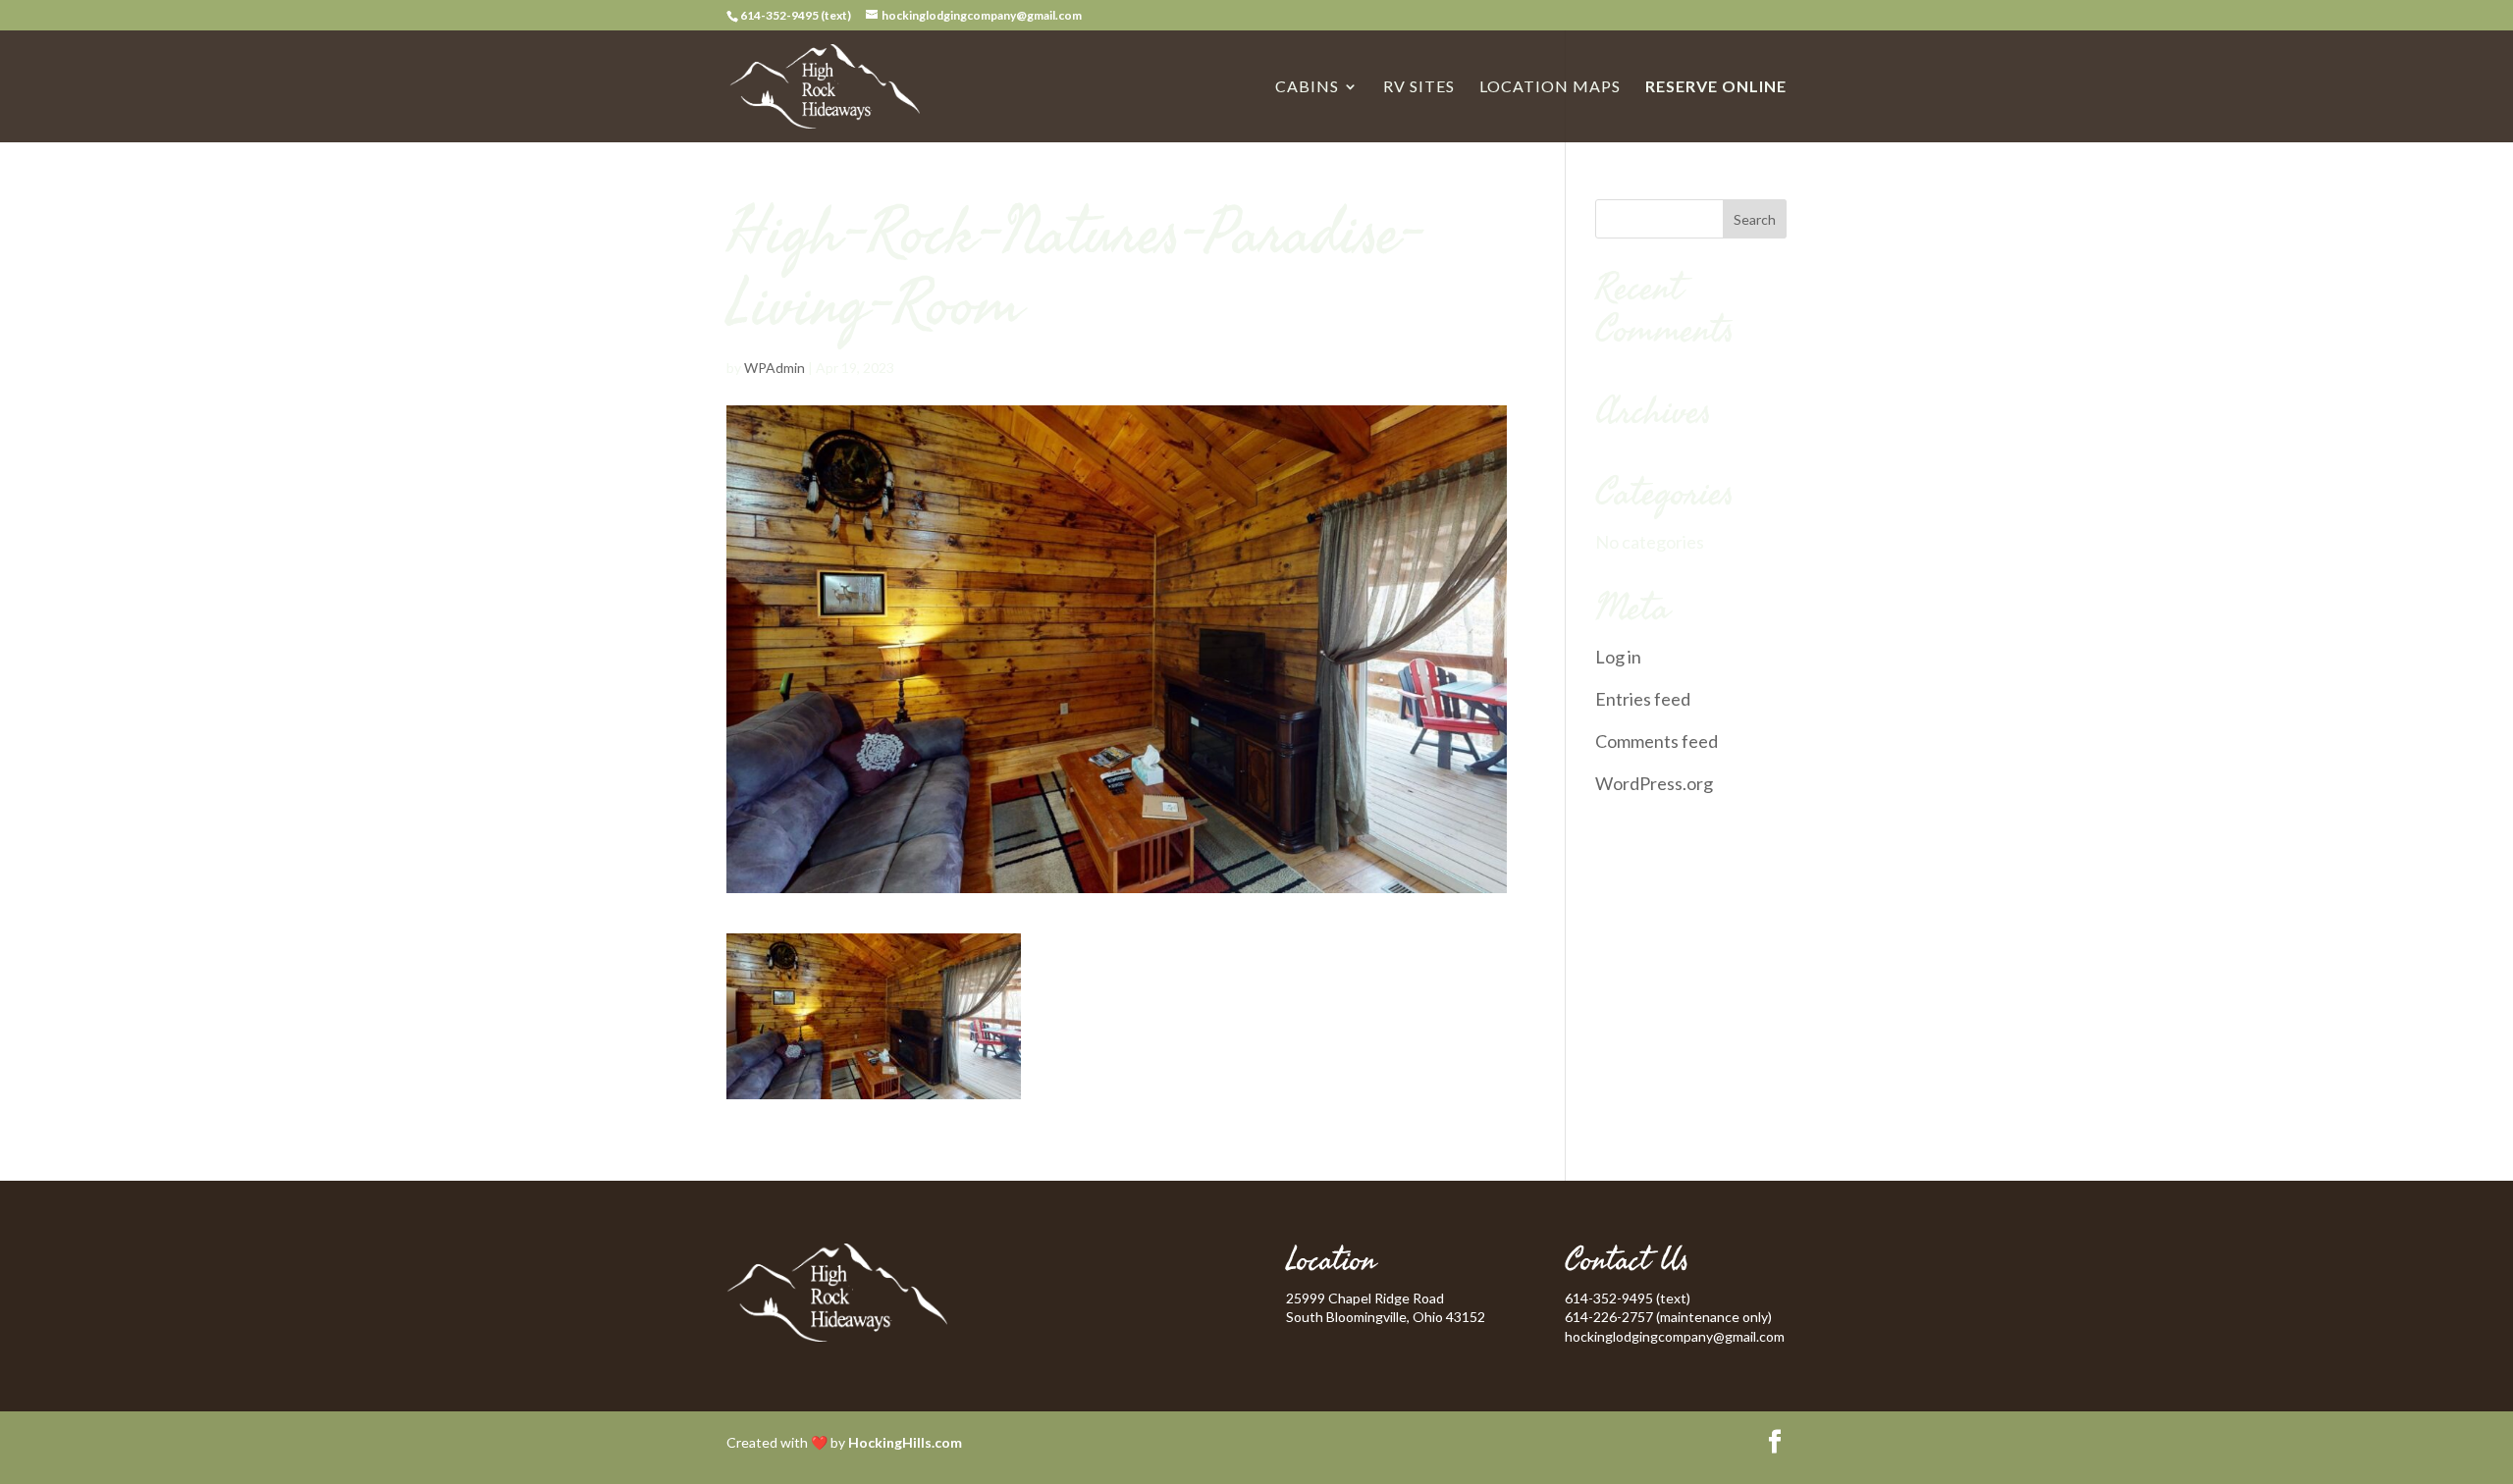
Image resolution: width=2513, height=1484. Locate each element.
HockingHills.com (905, 1442)
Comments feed (1657, 741)
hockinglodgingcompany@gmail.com (1675, 1336)
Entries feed (1643, 699)
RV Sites (1419, 87)
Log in (1618, 657)
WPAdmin (775, 368)
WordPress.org (1654, 783)
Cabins (1307, 87)
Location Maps (1550, 87)
